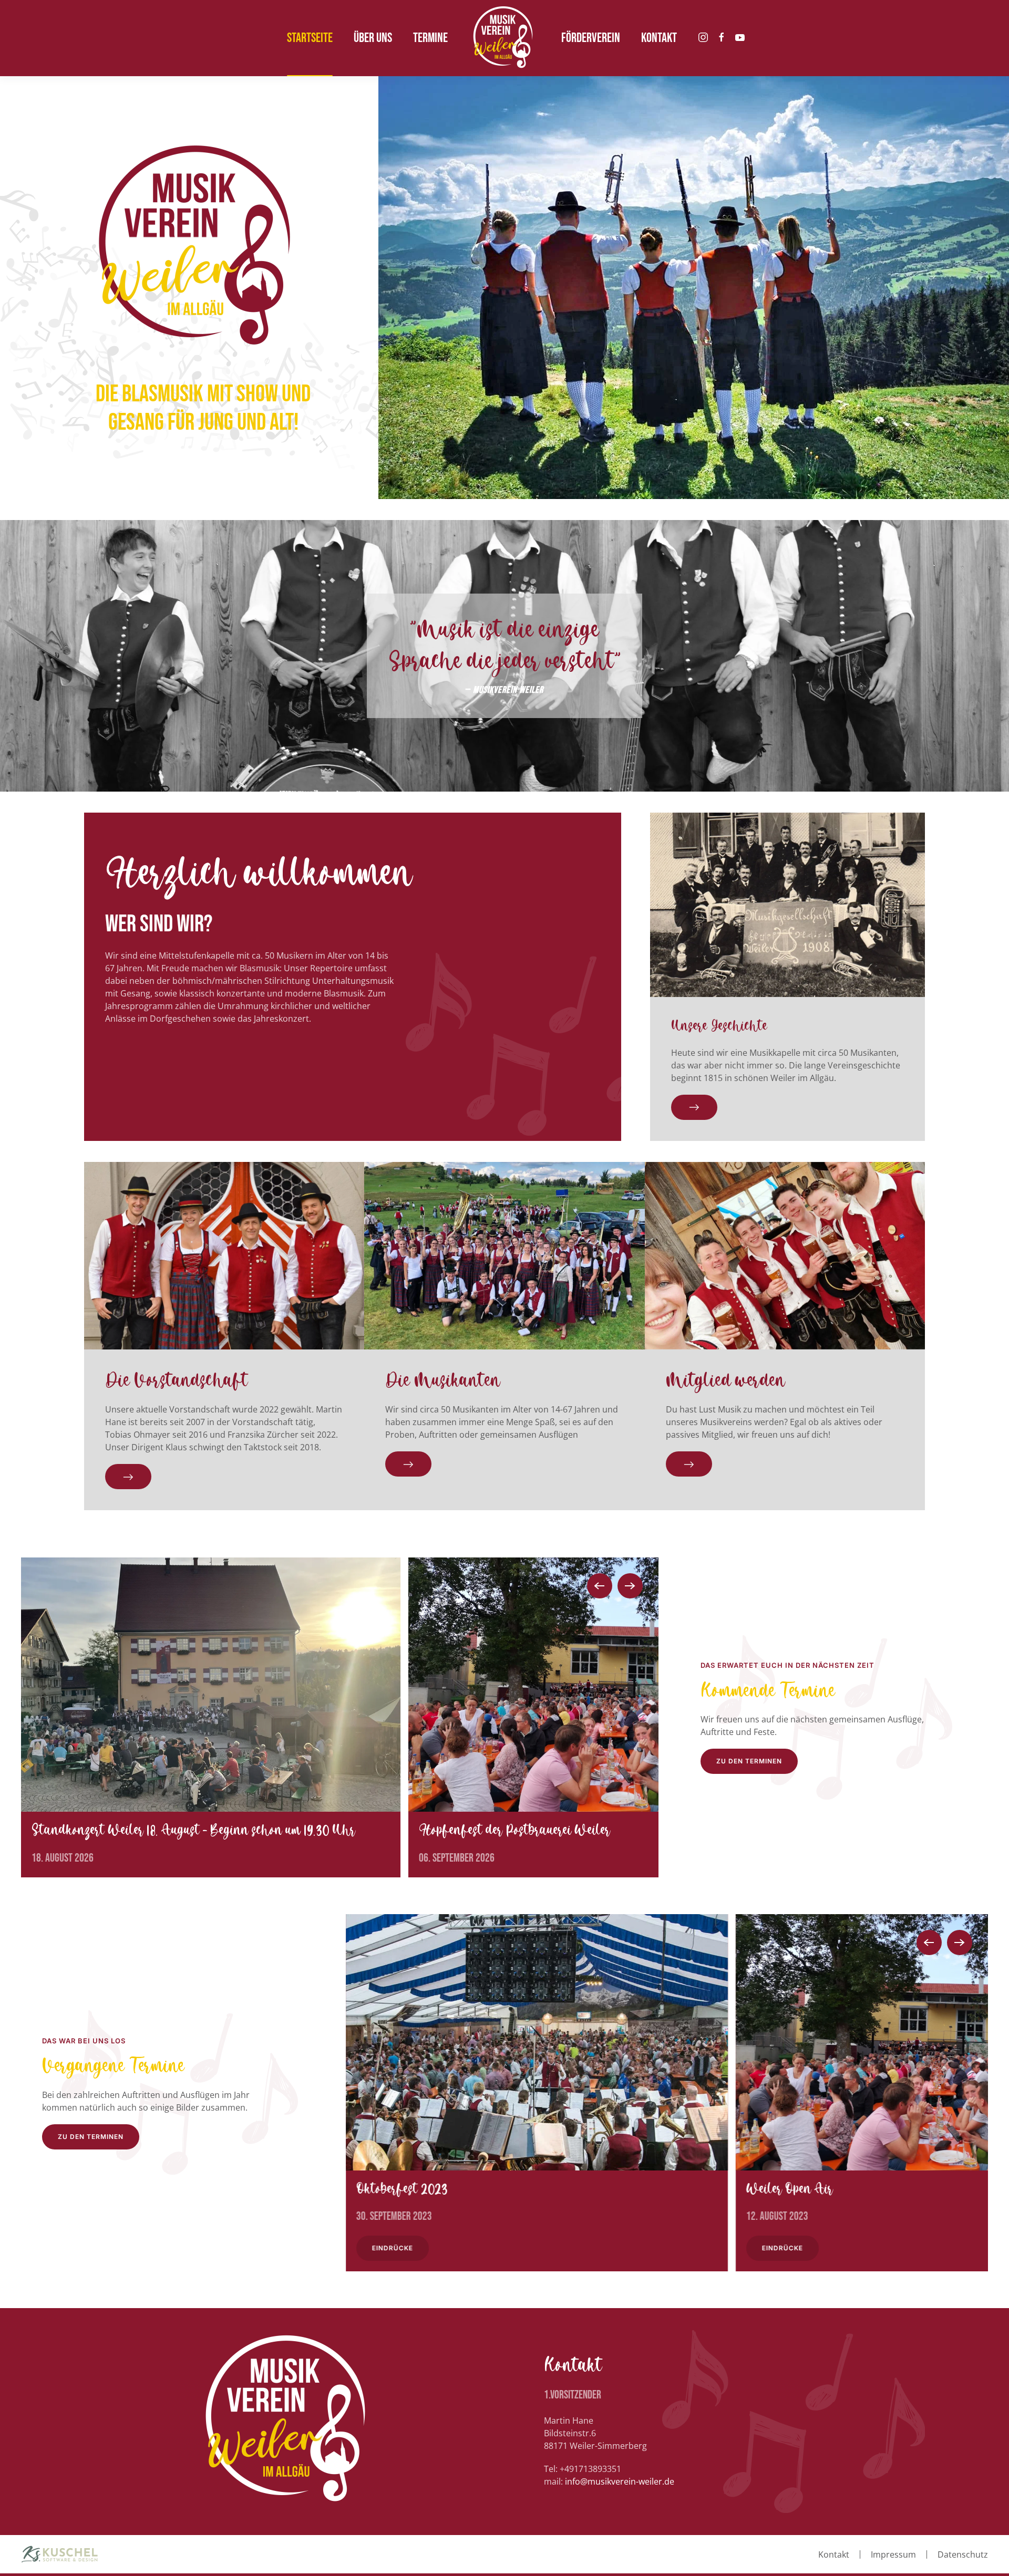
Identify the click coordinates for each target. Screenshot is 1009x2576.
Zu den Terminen (91, 2137)
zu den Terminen (749, 1761)
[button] (600, 1586)
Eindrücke (393, 2248)
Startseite (310, 38)
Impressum (893, 2554)
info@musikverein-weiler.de (620, 2481)
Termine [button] (430, 38)
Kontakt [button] (659, 38)
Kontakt (834, 2554)
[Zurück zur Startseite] (504, 38)
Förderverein (591, 38)
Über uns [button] (373, 38)
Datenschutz (963, 2554)
